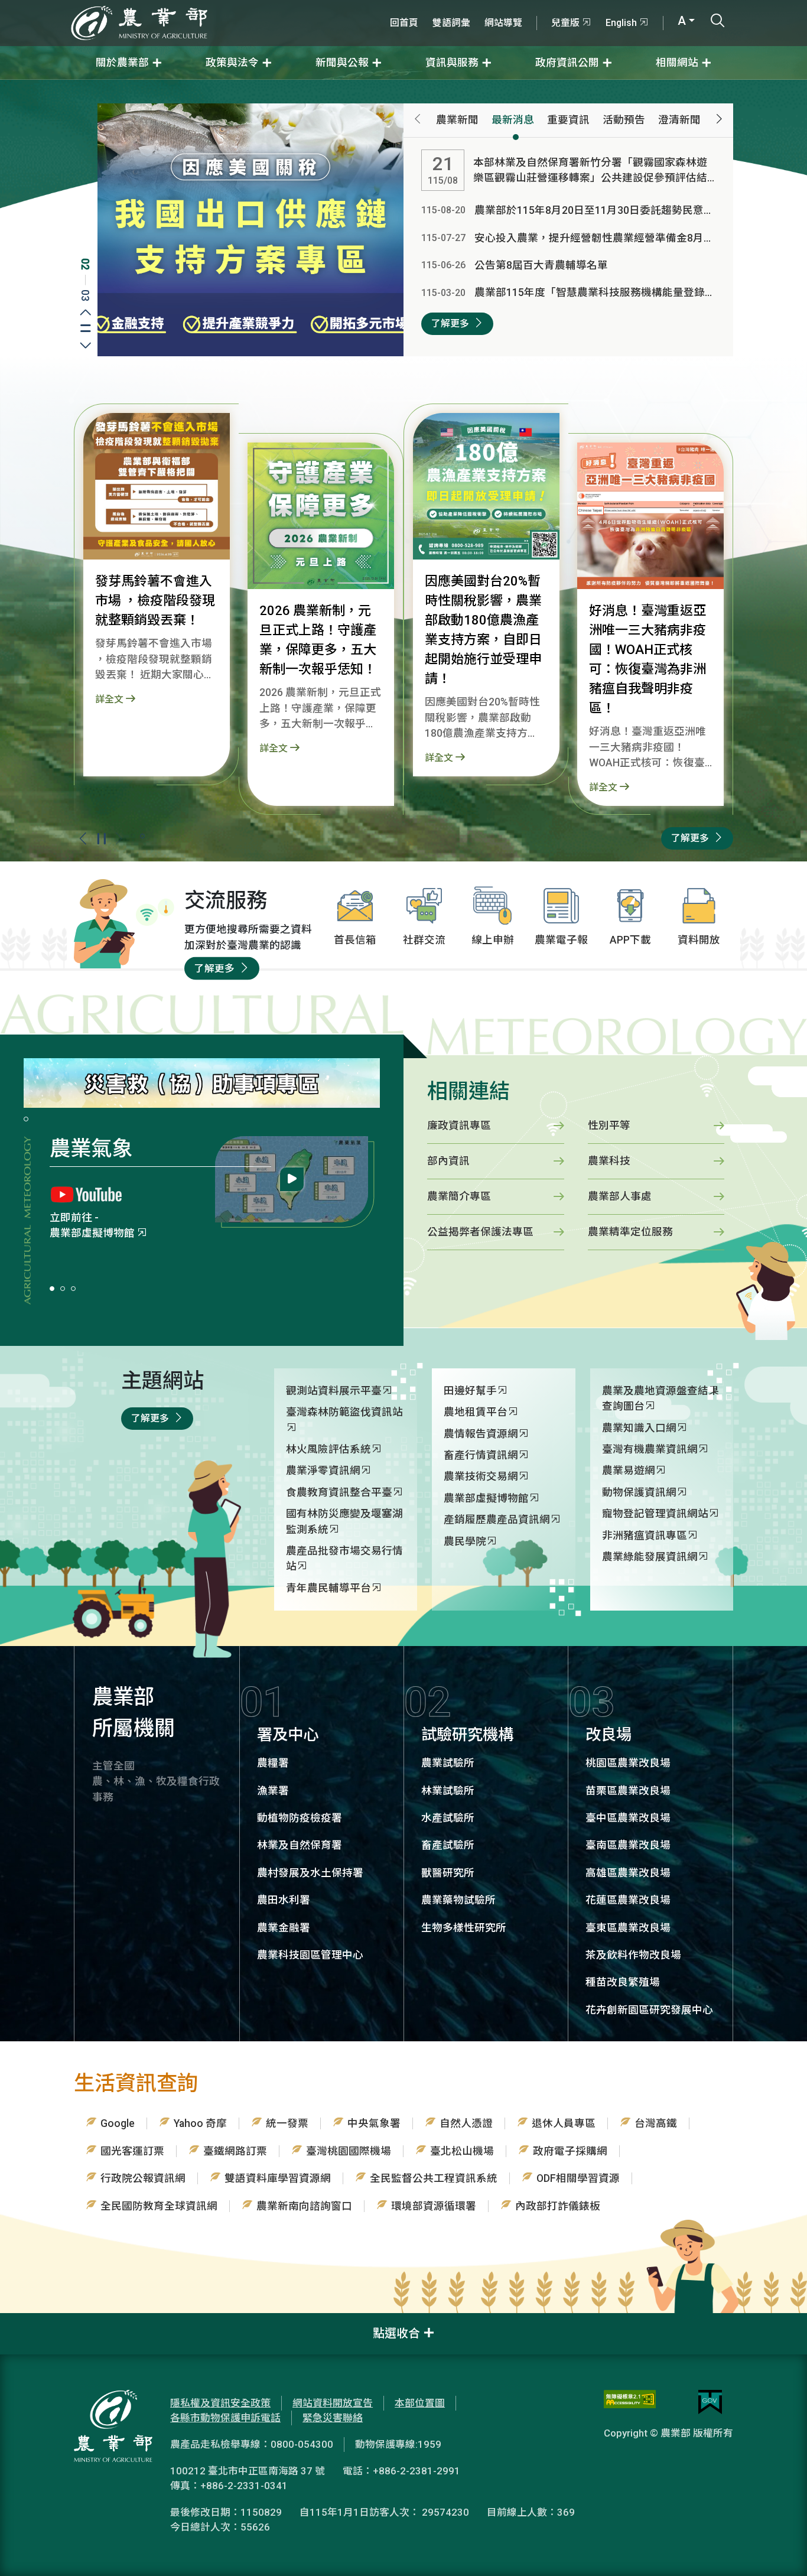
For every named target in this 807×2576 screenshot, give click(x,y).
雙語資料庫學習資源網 (278, 2178)
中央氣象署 (374, 2123)
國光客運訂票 (132, 2151)
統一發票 (287, 2123)
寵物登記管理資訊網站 (655, 1514)
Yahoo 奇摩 (200, 2123)
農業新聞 (457, 120)
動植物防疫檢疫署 (300, 1818)
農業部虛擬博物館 (486, 1498)
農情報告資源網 (481, 1434)
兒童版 (565, 23)
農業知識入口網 (639, 1428)
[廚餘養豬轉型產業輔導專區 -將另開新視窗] (250, 229)
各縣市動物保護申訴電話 (225, 2418)
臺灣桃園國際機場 (349, 2151)
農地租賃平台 (476, 1412)
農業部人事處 (620, 1196)
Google (118, 2123)
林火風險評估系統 (328, 1449)
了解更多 (450, 323)
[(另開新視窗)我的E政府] (710, 2402)
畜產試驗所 (448, 1845)
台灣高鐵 (656, 2123)
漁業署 (273, 1791)
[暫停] (101, 839)
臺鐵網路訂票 (235, 2151)
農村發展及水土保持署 (310, 1873)
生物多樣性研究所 (464, 1928)
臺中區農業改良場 (628, 1818)
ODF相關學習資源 (578, 2178)
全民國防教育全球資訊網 (159, 2206)
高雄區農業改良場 (628, 1873)
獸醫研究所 (448, 1873)
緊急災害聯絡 (333, 2418)
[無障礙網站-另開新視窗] (630, 2402)
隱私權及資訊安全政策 (220, 2403)
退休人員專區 (564, 2123)
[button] (120, 838)
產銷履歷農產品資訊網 (497, 1520)
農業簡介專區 (82, 1233)
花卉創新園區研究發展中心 (649, 2010)
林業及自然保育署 (300, 1845)
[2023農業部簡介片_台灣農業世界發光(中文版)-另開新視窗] (292, 1179)
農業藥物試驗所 (458, 1900)
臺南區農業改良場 (628, 1845)
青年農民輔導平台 (328, 1588)
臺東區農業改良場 (628, 1928)
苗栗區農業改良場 (628, 1791)
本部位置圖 (420, 2403)
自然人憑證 (466, 2123)
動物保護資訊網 (639, 1492)
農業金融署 (284, 1928)
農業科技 (609, 1161)
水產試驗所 (448, 1818)
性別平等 (609, 1126)
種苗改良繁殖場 (623, 1982)
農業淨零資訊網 (323, 1471)
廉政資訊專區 (459, 1126)
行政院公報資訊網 (143, 2178)
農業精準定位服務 (630, 1232)
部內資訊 (448, 1161)
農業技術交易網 (481, 1476)
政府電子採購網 (570, 2151)
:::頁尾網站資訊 (35, 2321)
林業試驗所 (448, 1791)
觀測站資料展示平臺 (334, 1391)
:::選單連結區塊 (150, 7)
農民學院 (465, 1541)
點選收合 (396, 2333)
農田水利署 (284, 1900)
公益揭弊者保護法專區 (480, 1232)
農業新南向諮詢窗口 (304, 2206)
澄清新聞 (679, 120)
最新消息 (513, 120)
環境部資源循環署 (434, 2206)
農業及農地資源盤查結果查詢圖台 (660, 1398)
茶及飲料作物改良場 (633, 1955)
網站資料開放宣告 (333, 2403)
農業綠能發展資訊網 (650, 1557)
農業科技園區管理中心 (310, 1955)
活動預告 (624, 120)
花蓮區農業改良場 (628, 1900)
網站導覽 (503, 23)
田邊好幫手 (470, 1391)
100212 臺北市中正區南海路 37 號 (248, 2471)
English (621, 23)
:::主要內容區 (30, 87)
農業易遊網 (629, 1471)
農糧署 (273, 1763)
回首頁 (404, 23)
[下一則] (719, 120)
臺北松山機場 (462, 2151)
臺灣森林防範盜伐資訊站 (344, 1412)
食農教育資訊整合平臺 (339, 1492)
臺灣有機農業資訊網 (650, 1449)
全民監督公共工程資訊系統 (434, 2178)
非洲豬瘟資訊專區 (645, 1536)
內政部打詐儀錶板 (558, 2206)
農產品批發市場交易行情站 (344, 1559)
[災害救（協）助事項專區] (202, 1082)
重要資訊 (568, 120)
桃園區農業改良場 (628, 1763)
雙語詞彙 (451, 23)
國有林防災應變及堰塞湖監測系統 (344, 1521)
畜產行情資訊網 (481, 1455)
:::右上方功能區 (415, 7)
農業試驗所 (448, 1763)
